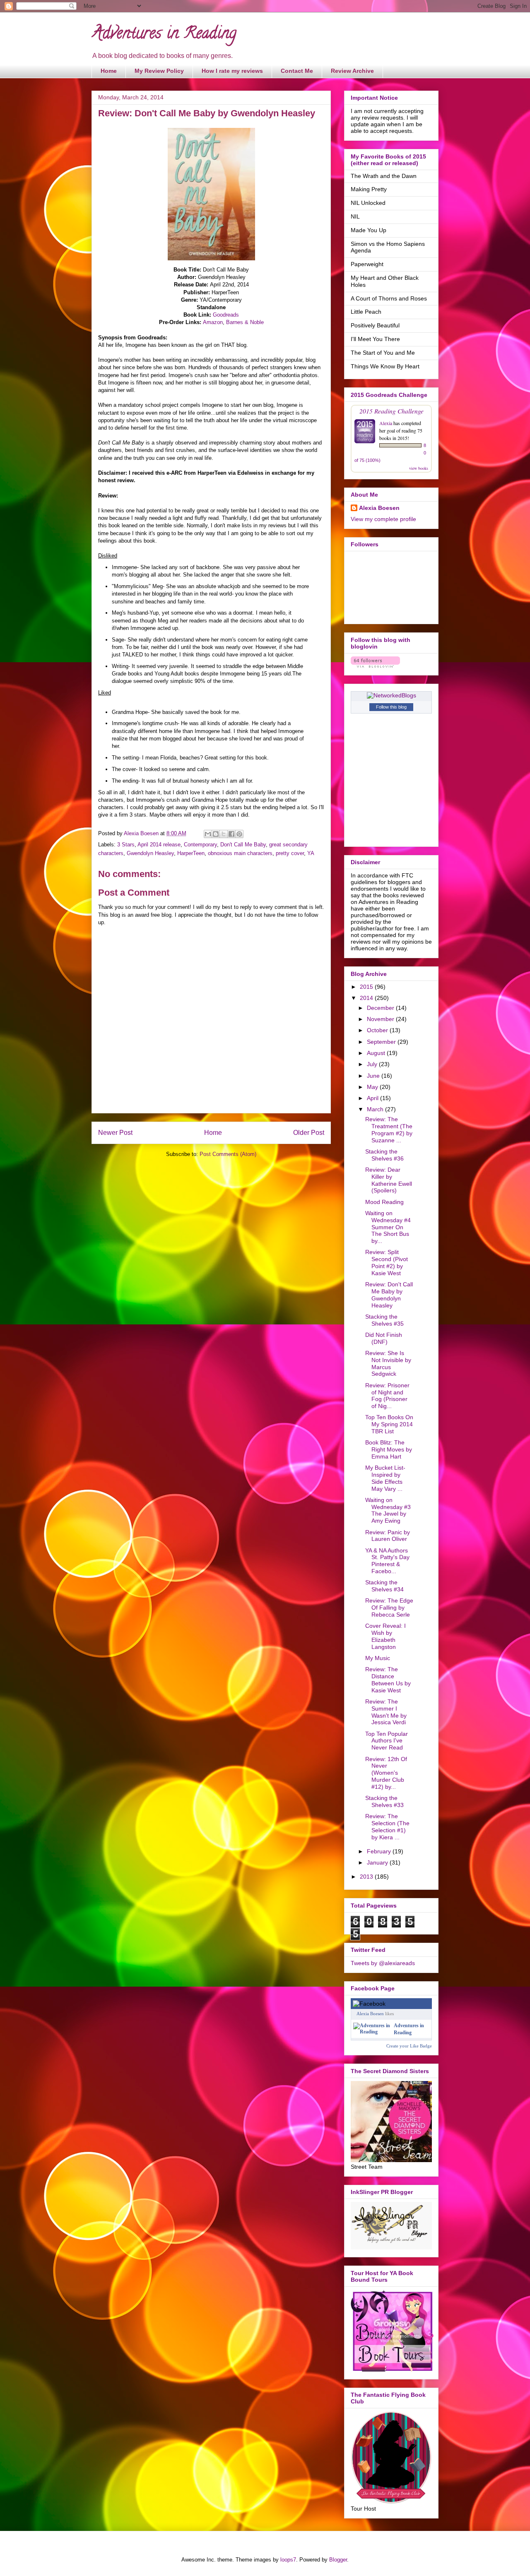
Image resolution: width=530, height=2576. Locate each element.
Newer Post (115, 1133)
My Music (378, 1658)
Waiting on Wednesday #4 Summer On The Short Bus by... (388, 1227)
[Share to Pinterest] (239, 834)
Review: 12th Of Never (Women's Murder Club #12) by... (386, 1773)
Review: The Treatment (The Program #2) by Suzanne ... (389, 1129)
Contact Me (297, 71)
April (373, 1098)
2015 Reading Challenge (391, 411)
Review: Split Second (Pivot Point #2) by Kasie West (387, 1262)
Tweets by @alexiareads (383, 1963)
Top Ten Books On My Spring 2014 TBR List (389, 1424)
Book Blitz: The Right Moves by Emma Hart (389, 1449)
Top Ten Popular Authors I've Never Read (387, 1741)
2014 (367, 998)
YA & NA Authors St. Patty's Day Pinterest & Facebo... (387, 1561)
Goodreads (226, 315)
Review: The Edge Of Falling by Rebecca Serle (389, 1608)
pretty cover (290, 853)
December (381, 1008)
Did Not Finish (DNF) (384, 1338)
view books (419, 468)
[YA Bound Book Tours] (392, 2369)
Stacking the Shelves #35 (384, 1320)
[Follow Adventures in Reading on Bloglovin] (375, 666)
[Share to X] (224, 834)
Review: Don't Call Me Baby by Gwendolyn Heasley (389, 1295)
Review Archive (352, 71)
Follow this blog (391, 707)
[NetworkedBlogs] (391, 695)
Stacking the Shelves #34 (384, 1586)
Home (109, 71)
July (373, 1064)
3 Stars (126, 845)
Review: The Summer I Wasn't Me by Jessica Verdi (386, 1712)
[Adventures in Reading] (372, 2032)
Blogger (338, 2560)
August (377, 1053)
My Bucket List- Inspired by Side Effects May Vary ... (385, 1478)
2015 (367, 987)
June (374, 1076)
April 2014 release (159, 845)
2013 (367, 1877)
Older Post (309, 1133)
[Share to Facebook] (231, 834)
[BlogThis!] (216, 834)
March (376, 1109)
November (381, 1019)
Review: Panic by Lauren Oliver (388, 1536)
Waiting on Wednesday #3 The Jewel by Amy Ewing (388, 1510)
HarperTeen (191, 853)
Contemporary (200, 845)
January (378, 1862)
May (373, 1087)
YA (311, 853)
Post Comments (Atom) (228, 1154)
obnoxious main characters (240, 853)
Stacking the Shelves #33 (384, 1801)
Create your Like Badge (409, 2046)
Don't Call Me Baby (243, 845)
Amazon (213, 322)
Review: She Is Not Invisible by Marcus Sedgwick (388, 1363)
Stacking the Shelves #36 (384, 1155)
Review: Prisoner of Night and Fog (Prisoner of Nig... (387, 1396)
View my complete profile (383, 519)
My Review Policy (159, 71)
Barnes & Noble (245, 322)
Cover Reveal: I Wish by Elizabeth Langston (385, 1636)
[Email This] (208, 834)
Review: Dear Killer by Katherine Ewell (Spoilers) (389, 1180)
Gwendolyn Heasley (150, 853)
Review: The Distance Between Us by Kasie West (388, 1680)
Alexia (386, 423)
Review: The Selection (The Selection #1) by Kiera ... (387, 1826)
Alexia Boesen (379, 508)
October (378, 1030)
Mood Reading (384, 1202)
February (380, 1851)
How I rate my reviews (232, 71)
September (382, 1042)
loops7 (288, 2560)
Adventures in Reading (164, 35)
